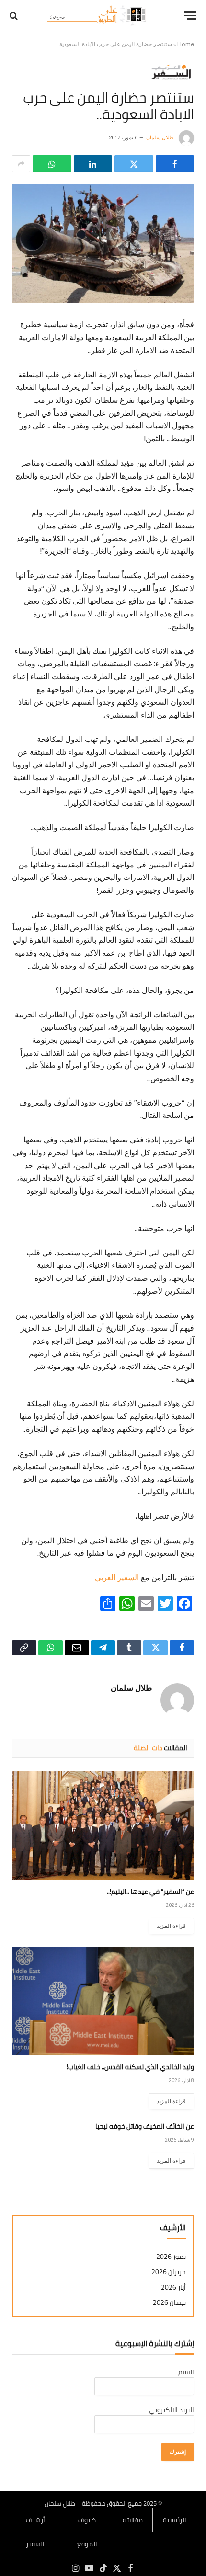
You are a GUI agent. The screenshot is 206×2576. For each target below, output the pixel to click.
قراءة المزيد (171, 1926)
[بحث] (15, 16)
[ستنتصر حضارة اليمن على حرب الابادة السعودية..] (103, 244)
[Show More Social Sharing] (21, 164)
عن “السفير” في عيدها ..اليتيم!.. (150, 1892)
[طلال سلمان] (98, 16)
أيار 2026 (173, 2287)
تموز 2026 (171, 2257)
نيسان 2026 (169, 2303)
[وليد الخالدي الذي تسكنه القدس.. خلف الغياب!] (103, 2001)
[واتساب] (52, 164)
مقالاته (133, 2520)
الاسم (186, 2372)
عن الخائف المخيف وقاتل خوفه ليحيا (145, 2126)
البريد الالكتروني (172, 2410)
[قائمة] (190, 16)
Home (186, 44)
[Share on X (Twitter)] (134, 164)
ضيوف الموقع (87, 2532)
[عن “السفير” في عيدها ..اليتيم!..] (103, 1825)
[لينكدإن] (93, 164)
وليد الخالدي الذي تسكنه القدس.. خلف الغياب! (130, 2067)
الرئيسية (175, 2520)
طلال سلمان (160, 138)
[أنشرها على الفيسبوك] (175, 164)
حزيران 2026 (169, 2272)
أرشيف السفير (35, 2532)
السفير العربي (117, 1578)
